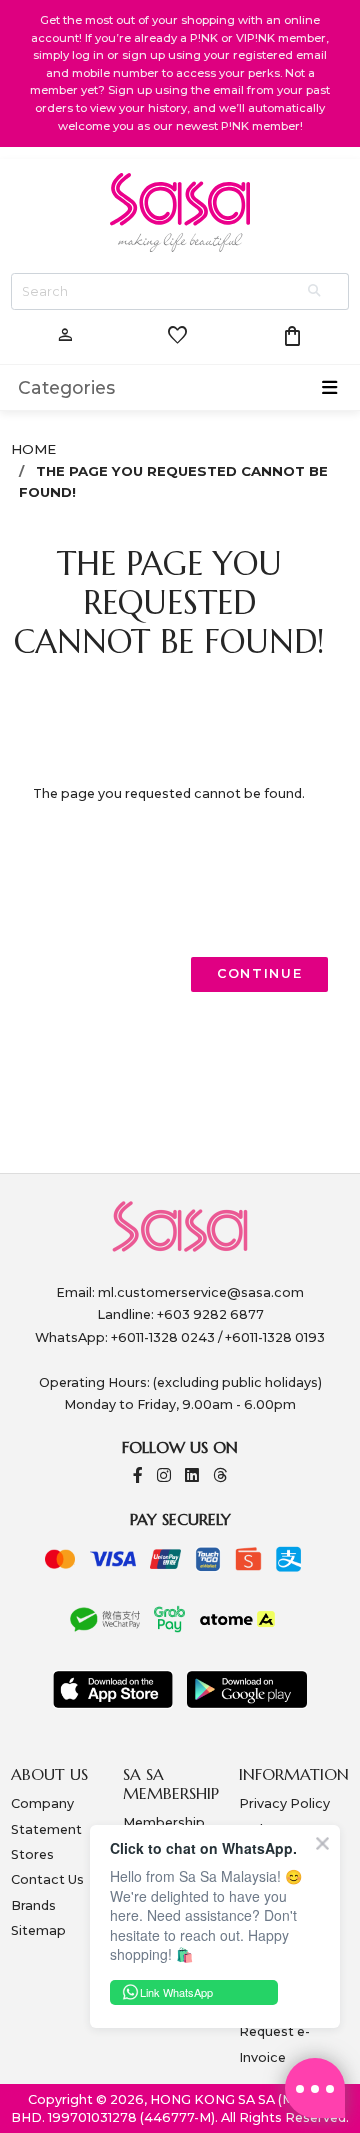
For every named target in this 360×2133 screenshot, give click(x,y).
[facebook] (138, 1476)
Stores (32, 1854)
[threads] (220, 1476)
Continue (260, 973)
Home (33, 449)
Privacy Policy (284, 1803)
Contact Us (47, 1879)
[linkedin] (192, 1476)
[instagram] (164, 1476)
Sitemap (38, 1930)
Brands (33, 1905)
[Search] (316, 291)
